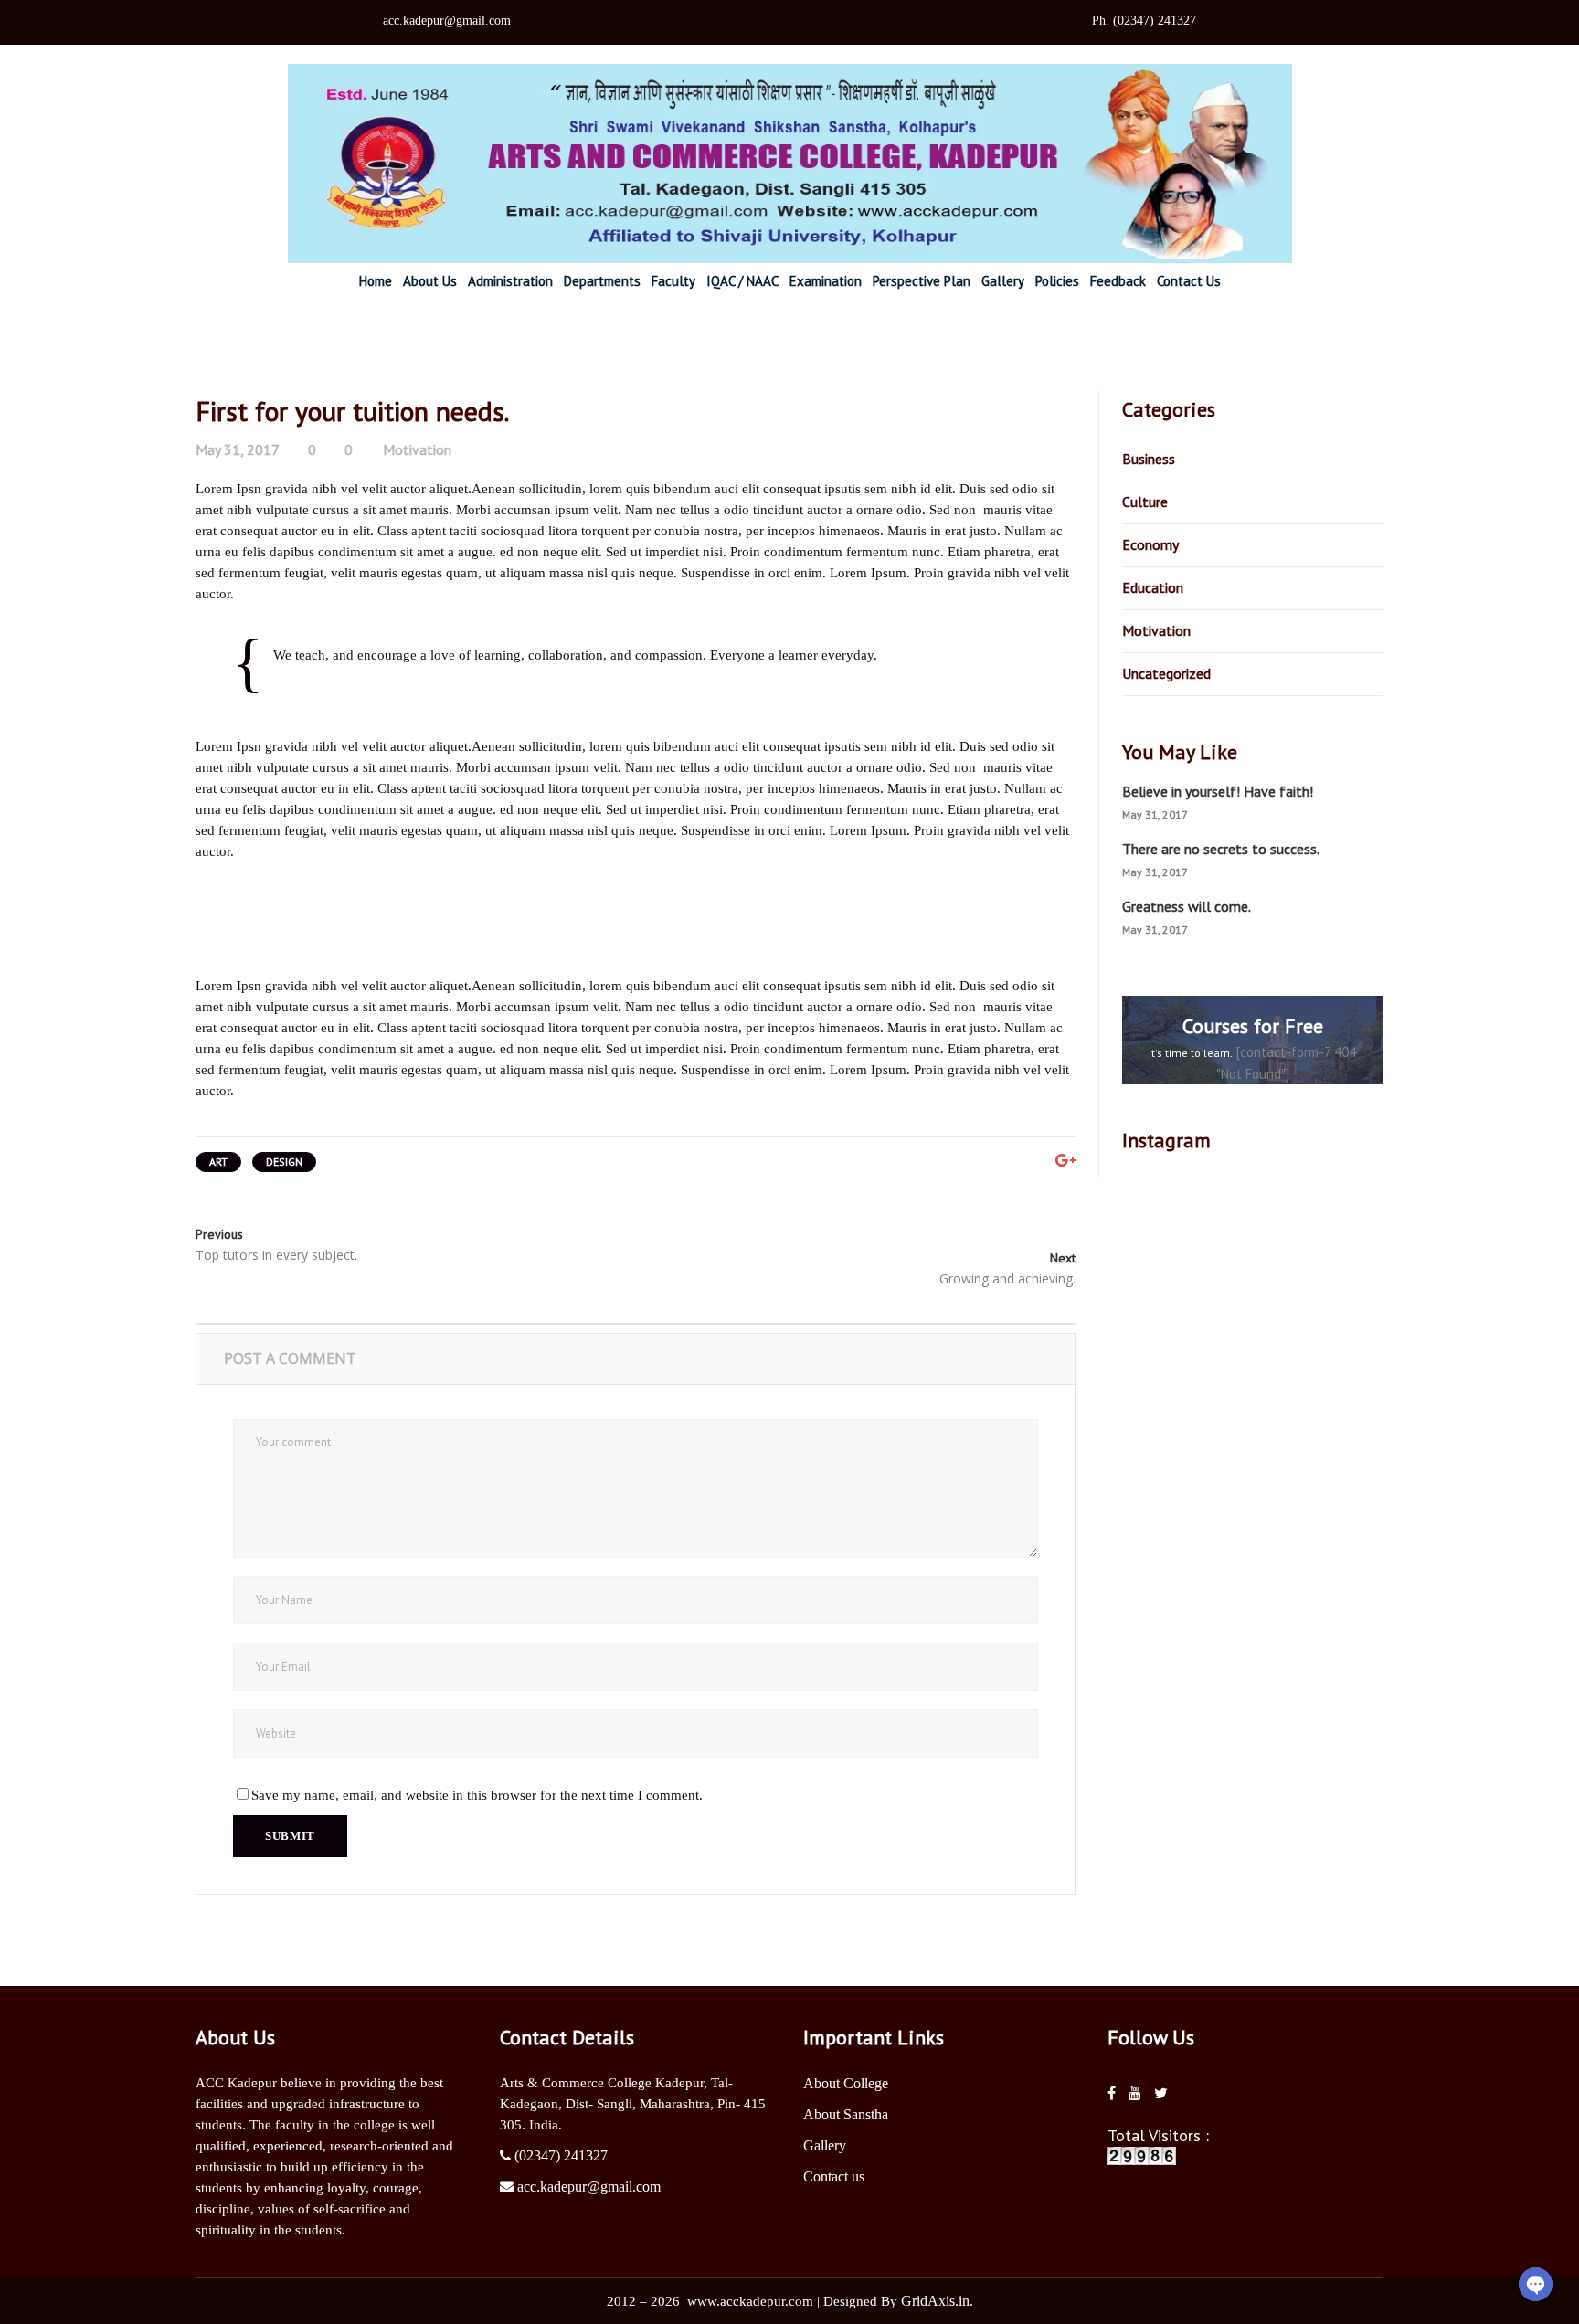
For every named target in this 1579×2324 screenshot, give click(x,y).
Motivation (417, 449)
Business (1149, 459)
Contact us (834, 2176)
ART (218, 1162)
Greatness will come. (1187, 906)
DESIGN (284, 1162)
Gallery (825, 2145)
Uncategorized (1166, 673)
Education (1153, 587)
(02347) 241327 (561, 2155)
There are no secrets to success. (1221, 849)
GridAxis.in (935, 2301)
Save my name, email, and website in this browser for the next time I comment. (477, 1795)
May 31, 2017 (238, 449)
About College (846, 2083)
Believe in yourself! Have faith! (1218, 791)
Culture (1145, 502)
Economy (1150, 544)
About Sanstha (846, 2114)
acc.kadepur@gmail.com (589, 2187)
